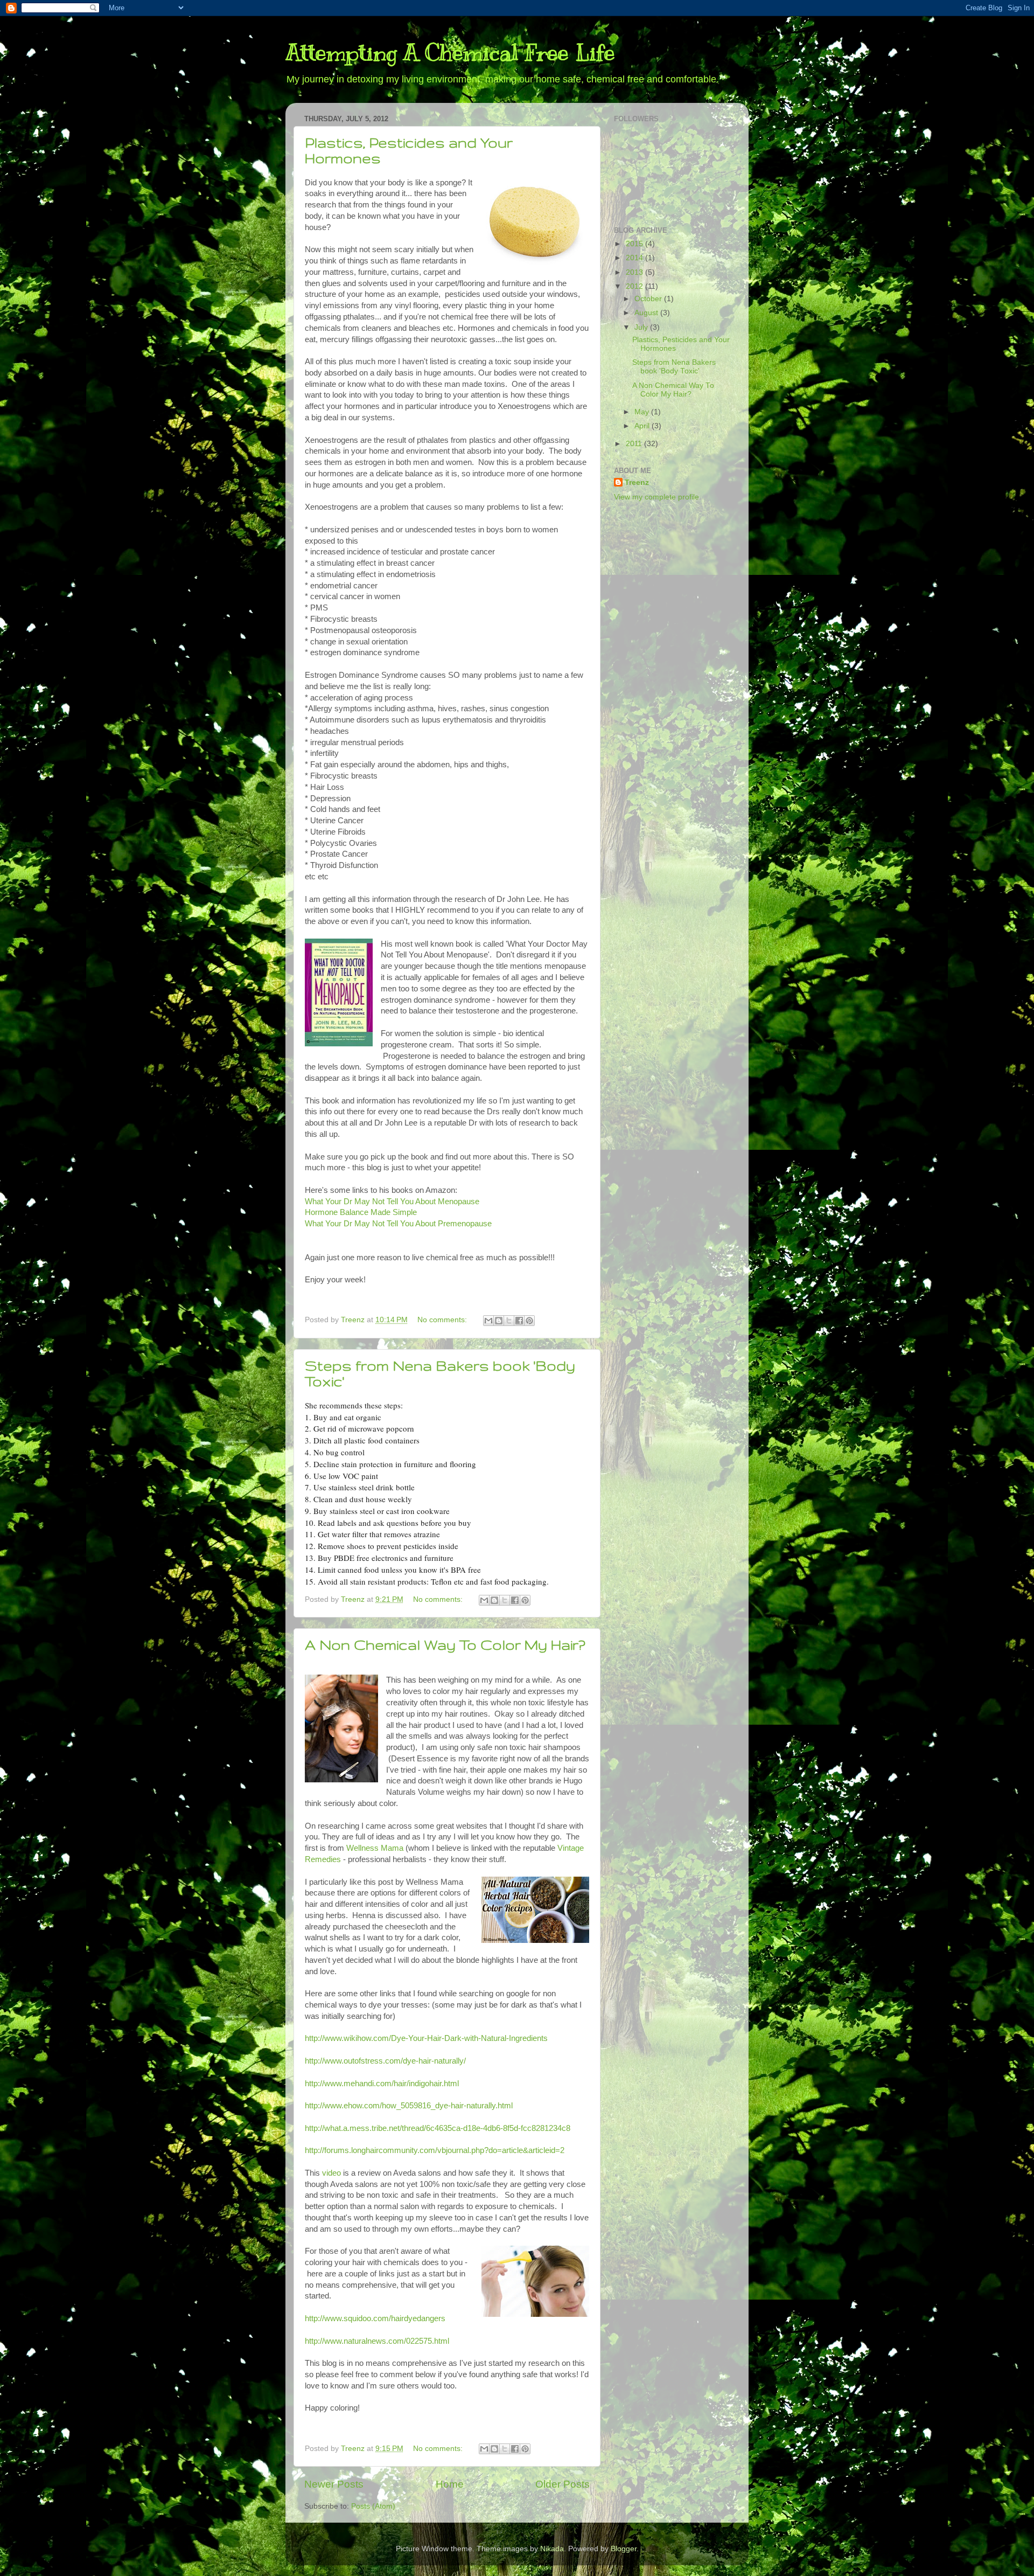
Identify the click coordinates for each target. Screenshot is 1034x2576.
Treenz (637, 482)
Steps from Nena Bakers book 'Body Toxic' (674, 367)
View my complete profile (656, 497)
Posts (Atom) (373, 2506)
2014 (635, 258)
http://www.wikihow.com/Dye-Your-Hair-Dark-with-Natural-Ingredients (426, 2038)
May (643, 412)
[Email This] (488, 1321)
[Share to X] (509, 1321)
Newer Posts (334, 2484)
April (643, 426)
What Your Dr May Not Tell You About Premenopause (398, 1224)
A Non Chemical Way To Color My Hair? (445, 1645)
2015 (635, 244)
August (647, 313)
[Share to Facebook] (519, 1321)
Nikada (552, 2549)
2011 (635, 444)
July (642, 327)
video (331, 2173)
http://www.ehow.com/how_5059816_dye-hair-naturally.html (409, 2106)
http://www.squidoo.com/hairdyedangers (375, 2318)
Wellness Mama (375, 1848)
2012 (635, 286)
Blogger (624, 2549)
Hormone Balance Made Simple (361, 1212)
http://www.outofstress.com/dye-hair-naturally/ (385, 2061)
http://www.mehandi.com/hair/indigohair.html (382, 2084)
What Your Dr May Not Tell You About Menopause (392, 1202)
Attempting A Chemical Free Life (450, 53)
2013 (635, 272)
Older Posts (563, 2484)
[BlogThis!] (499, 1321)
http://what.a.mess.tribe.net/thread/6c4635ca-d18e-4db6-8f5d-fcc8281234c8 (438, 2128)
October (649, 299)
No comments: (443, 1320)
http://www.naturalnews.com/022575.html (377, 2341)
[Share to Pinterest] (529, 1321)
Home (450, 2484)
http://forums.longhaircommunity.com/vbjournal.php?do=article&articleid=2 (435, 2150)
